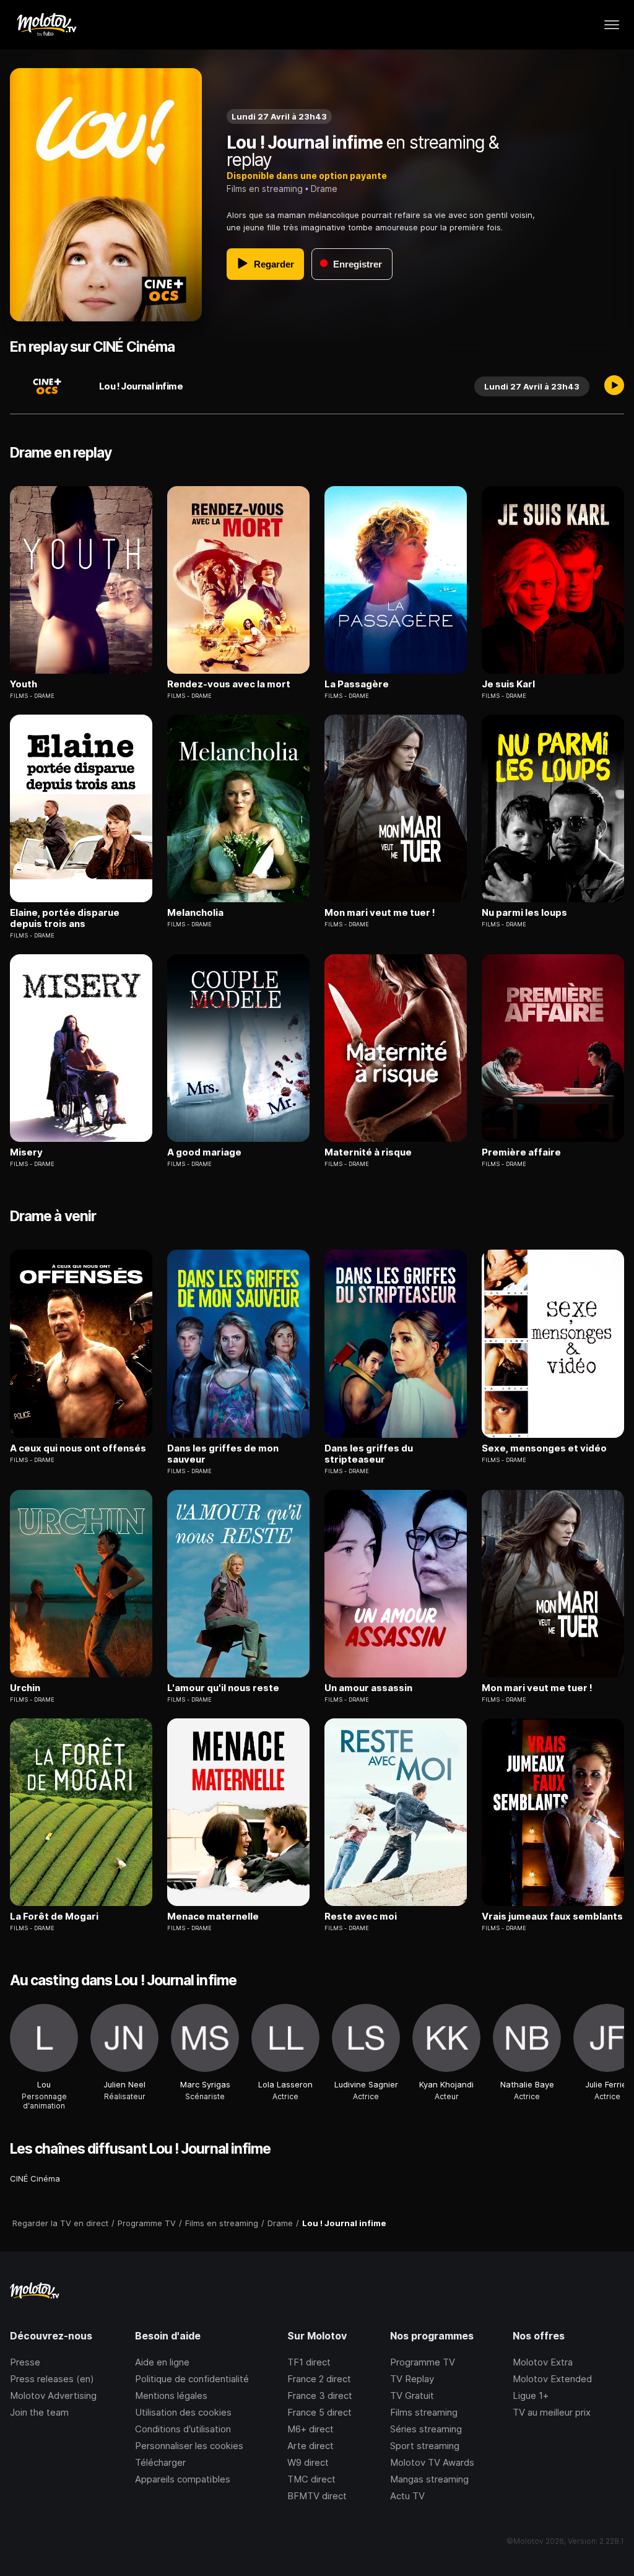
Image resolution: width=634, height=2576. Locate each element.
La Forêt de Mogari (54, 1917)
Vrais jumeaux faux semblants (552, 1917)
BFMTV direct (317, 2496)
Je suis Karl (508, 684)
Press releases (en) (52, 2379)
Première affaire (521, 1152)
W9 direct (308, 2462)
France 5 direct (319, 2412)
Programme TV (423, 2362)
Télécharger (160, 2462)
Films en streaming (265, 189)
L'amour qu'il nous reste (223, 1688)
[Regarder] (614, 386)
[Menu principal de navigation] (612, 25)
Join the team (39, 2412)
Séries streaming (426, 2429)
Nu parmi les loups (524, 913)
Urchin (25, 1688)
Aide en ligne (162, 2362)
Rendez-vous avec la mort (229, 684)
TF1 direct (309, 2362)
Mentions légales (171, 2395)
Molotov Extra (543, 2362)
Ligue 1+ (531, 2395)
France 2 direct (319, 2379)
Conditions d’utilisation (183, 2429)
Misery (26, 1152)
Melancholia (195, 913)
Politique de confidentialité (192, 2379)
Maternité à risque (368, 1152)
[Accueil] (46, 25)
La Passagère (357, 684)
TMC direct (311, 2479)
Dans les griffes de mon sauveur (223, 1454)
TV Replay (412, 2379)
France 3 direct (320, 2395)
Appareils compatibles (183, 2479)
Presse (25, 2362)
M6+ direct (310, 2429)
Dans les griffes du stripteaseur (369, 1454)
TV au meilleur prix (552, 2412)
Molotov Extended (552, 2379)
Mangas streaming (429, 2479)
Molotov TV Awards (432, 2462)
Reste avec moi (361, 1917)
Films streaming (424, 2412)
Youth (24, 684)
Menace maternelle (213, 1917)
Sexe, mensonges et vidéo (544, 1448)
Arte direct (310, 2446)
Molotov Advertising (53, 2395)
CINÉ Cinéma (35, 2178)
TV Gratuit (412, 2395)
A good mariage (204, 1152)
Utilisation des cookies (183, 2412)
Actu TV (407, 2496)
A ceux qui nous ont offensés (78, 1448)
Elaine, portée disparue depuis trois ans (65, 918)
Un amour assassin (368, 1688)
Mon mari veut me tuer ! (380, 913)
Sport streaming (425, 2446)
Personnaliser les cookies (189, 2446)
